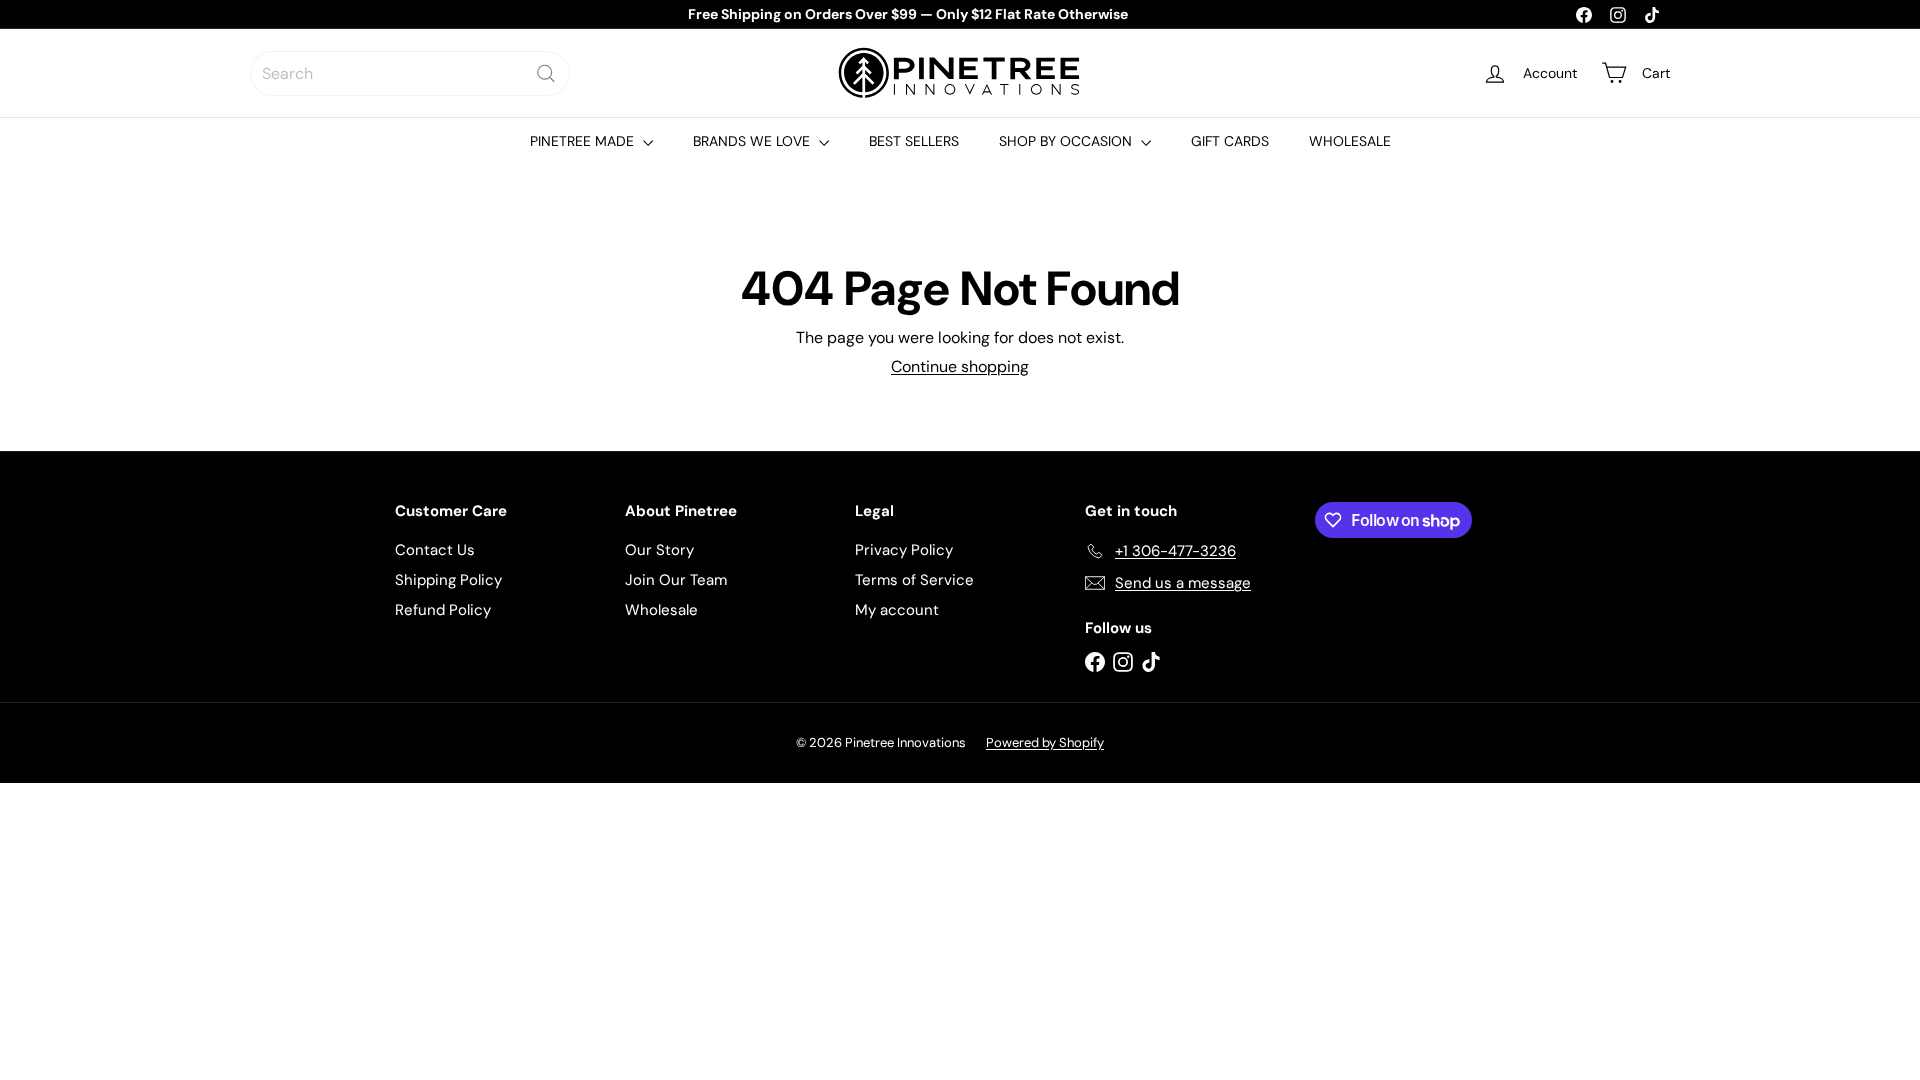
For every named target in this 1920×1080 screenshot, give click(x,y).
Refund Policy (443, 610)
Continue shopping (960, 366)
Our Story (659, 550)
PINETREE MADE (584, 141)
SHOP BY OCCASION (1067, 141)
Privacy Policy (904, 550)
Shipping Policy (448, 580)
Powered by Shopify (1045, 742)
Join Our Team (676, 580)
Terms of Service (914, 580)
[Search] (546, 73)
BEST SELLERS (914, 141)
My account (897, 610)
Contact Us (435, 550)
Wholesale (661, 610)
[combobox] (410, 73)
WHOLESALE (1350, 141)
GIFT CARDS (1230, 141)
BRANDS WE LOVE (753, 141)
